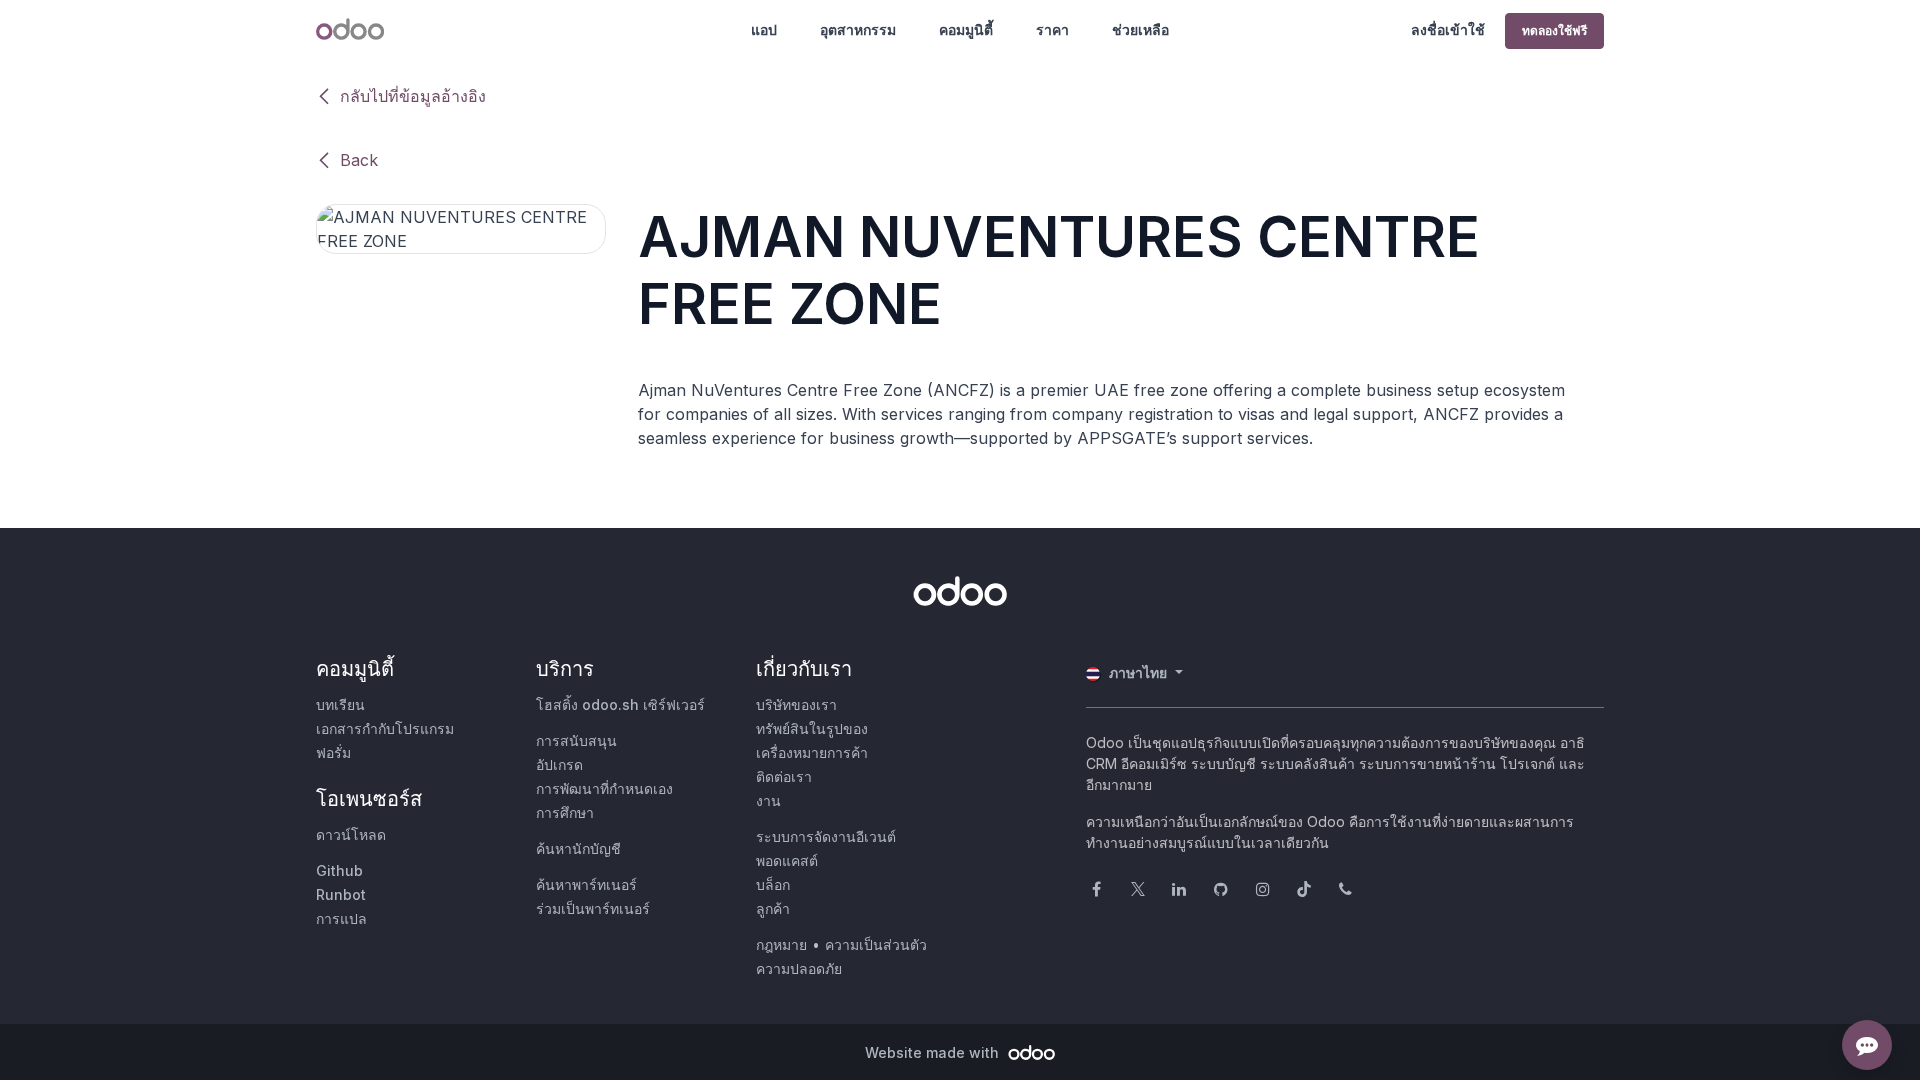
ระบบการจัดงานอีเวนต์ (826, 836)
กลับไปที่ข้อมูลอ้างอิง (413, 96)
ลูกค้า (773, 908)
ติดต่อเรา (784, 776)
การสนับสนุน (576, 740)
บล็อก (773, 884)
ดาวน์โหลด (351, 834)
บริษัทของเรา (796, 704)
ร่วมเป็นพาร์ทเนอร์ (593, 908)
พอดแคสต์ (787, 860)
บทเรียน (340, 704)
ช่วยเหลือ (1140, 29)
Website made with (934, 1052)
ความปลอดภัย (799, 968)
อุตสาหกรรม (858, 29)
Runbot (341, 894)
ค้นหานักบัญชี (578, 848)
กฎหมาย (781, 944)
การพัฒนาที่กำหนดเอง (604, 788)
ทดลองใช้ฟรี (1554, 30)
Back (359, 160)
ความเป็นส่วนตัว (876, 944)
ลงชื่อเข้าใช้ (1448, 29)
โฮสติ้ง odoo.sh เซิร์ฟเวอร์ (620, 704)
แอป (764, 29)
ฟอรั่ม (333, 752)
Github (339, 870)
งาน (768, 800)
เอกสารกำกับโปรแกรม (385, 728)
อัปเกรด (559, 764)
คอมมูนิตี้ (966, 29)
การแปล (341, 918)
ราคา (1052, 29)
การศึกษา (565, 812)
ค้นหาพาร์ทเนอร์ (586, 884)
